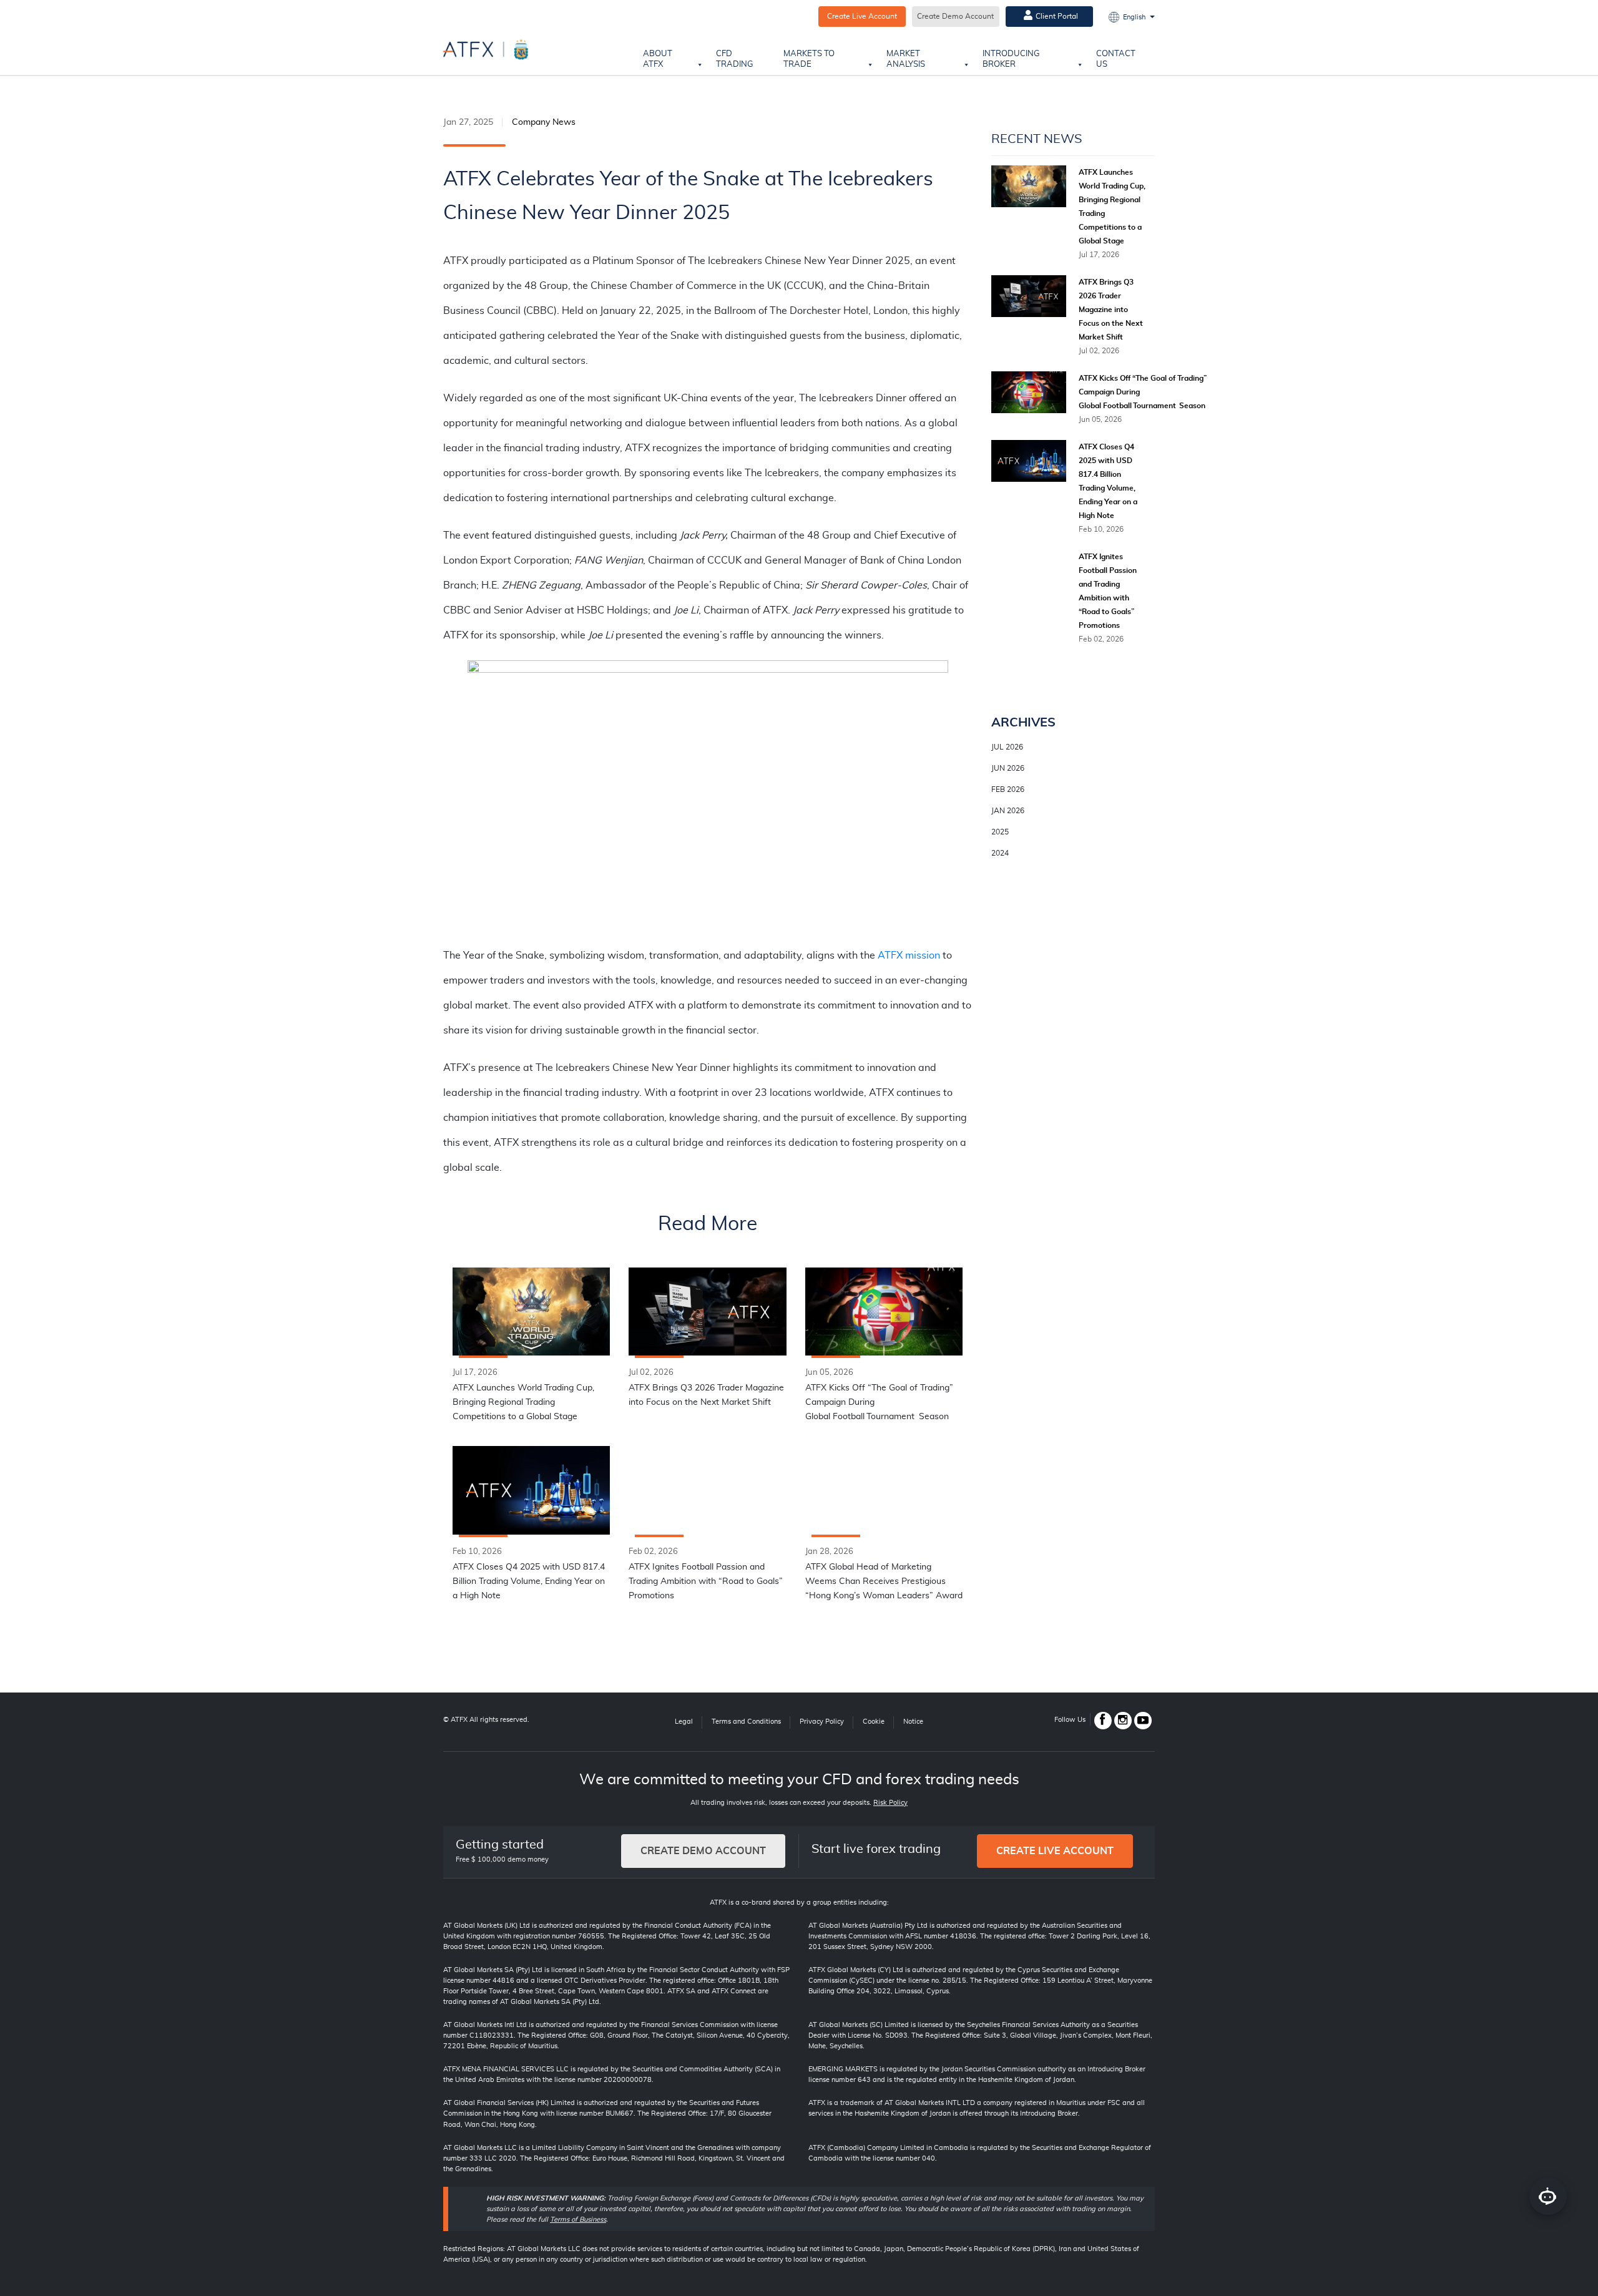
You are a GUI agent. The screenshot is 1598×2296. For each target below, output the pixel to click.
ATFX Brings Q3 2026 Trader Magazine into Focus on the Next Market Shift (706, 1395)
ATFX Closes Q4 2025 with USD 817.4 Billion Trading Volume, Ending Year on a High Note (529, 1581)
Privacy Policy (822, 1722)
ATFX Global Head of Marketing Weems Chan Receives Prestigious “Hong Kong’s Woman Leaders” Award (884, 1581)
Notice (913, 1722)
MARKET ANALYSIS (906, 59)
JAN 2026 (1008, 811)
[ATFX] (486, 49)
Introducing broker (1011, 59)
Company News (544, 122)
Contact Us (1116, 59)
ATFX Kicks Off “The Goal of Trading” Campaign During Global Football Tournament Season (879, 1402)
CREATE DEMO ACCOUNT (703, 1851)
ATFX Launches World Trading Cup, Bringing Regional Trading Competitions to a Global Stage (523, 1402)
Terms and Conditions (746, 1722)
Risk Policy (890, 1803)
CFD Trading (735, 59)
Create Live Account (862, 16)
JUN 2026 (1008, 768)
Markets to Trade (809, 59)
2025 (1000, 832)
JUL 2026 (1007, 747)
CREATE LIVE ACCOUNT (1055, 1851)
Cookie (874, 1722)
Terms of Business (578, 2220)
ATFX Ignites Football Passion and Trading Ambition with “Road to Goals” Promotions (706, 1581)
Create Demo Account (955, 16)
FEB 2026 (1008, 789)
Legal (684, 1722)
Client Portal (1057, 16)
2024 (1000, 853)
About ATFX (658, 59)
